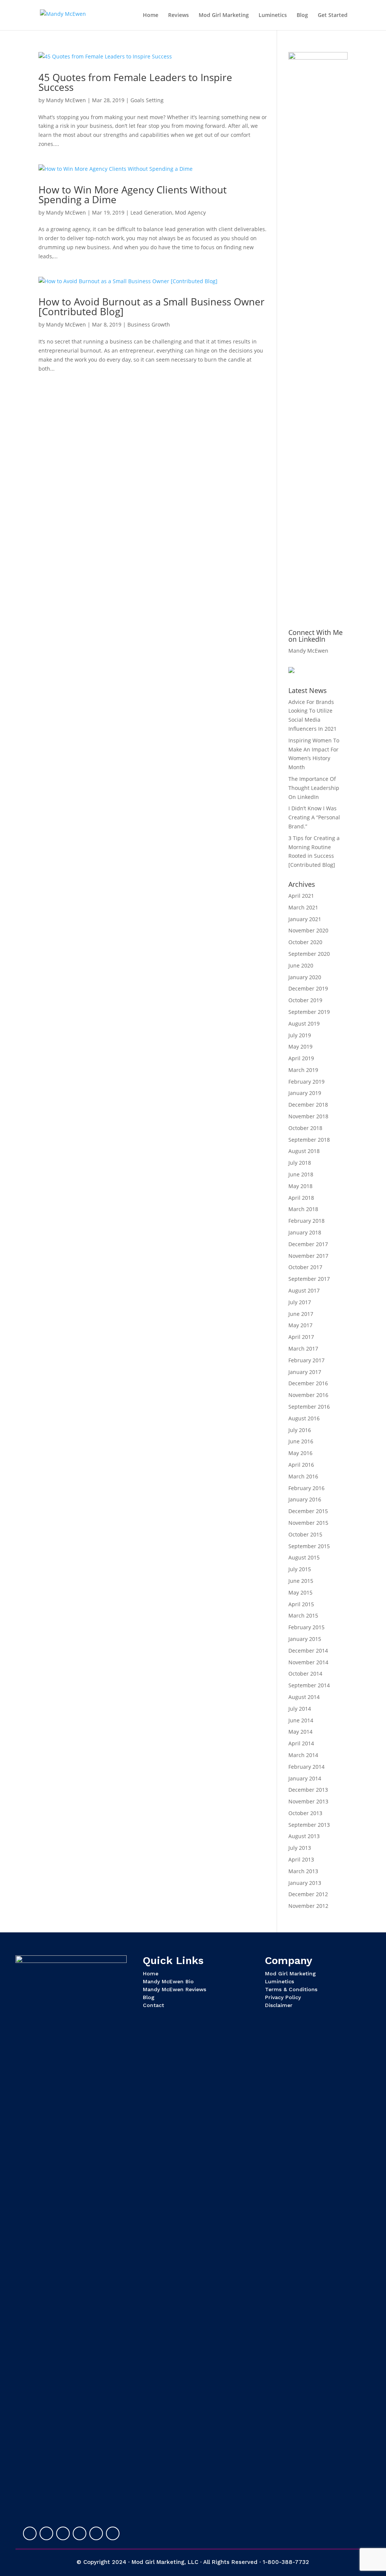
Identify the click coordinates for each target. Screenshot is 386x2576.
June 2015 (301, 1581)
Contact (153, 2005)
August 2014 (304, 1697)
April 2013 (301, 1859)
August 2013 (304, 1836)
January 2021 (305, 919)
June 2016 (301, 1441)
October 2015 (305, 1534)
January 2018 (305, 1232)
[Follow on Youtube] (80, 2533)
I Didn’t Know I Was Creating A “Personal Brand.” (314, 817)
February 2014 (306, 1767)
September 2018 (309, 1140)
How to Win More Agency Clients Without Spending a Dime (132, 195)
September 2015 (309, 1546)
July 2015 (300, 1569)
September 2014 (309, 1685)
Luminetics (273, 15)
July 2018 (300, 1163)
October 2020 (305, 942)
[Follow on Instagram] (96, 2533)
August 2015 (304, 1557)
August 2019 (304, 1023)
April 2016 (301, 1465)
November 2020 (308, 930)
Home (151, 15)
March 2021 (303, 907)
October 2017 (305, 1267)
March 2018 (303, 1209)
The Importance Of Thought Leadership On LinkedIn (314, 788)
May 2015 (300, 1592)
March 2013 (303, 1871)
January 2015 (305, 1639)
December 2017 (308, 1244)
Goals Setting (147, 100)
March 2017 (303, 1349)
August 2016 (304, 1418)
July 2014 (300, 1709)
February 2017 (306, 1360)
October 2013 (305, 1813)
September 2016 (309, 1407)
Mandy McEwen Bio (168, 1981)
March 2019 (303, 1070)
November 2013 (308, 1801)
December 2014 (308, 1651)
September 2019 (309, 1012)
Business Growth (149, 324)
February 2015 (306, 1627)
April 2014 (301, 1743)
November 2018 (308, 1116)
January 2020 (305, 977)
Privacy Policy (283, 1997)
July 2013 (300, 1848)
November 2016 (308, 1395)
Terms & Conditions (291, 1989)
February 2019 (306, 1082)
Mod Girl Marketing (224, 15)
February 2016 (306, 1488)
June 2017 (301, 1314)
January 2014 (305, 1778)
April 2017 (301, 1337)
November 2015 (308, 1523)
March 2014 (303, 1755)
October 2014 (305, 1674)
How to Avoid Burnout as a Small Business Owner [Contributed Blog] (152, 307)
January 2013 (305, 1883)
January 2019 (305, 1093)
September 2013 (309, 1825)
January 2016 (305, 1499)
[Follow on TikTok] (113, 2533)
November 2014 (308, 1662)
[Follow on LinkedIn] (30, 2533)
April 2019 (301, 1058)
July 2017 (300, 1302)
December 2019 (308, 988)
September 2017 (309, 1279)
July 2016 (300, 1430)
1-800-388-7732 (286, 2562)
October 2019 (305, 1000)
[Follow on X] (46, 2533)
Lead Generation (151, 212)
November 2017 (308, 1256)
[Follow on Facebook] (63, 2533)
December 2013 (308, 1790)
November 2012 (308, 1906)
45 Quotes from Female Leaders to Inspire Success (135, 82)
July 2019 (300, 1035)
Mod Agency (190, 212)
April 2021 (301, 896)
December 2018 (308, 1105)
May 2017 (300, 1325)
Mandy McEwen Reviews (175, 1989)
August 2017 (304, 1290)
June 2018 (301, 1174)
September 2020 (309, 954)
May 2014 (300, 1732)
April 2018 (301, 1198)
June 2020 (301, 965)
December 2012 (308, 1894)
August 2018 (304, 1151)
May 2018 (300, 1186)
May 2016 (300, 1453)
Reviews (178, 15)
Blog (302, 15)
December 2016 (308, 1383)
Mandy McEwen (66, 100)
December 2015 (308, 1511)
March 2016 (303, 1476)
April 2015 (301, 1604)
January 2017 (305, 1372)
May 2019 (300, 1046)
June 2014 (301, 1720)
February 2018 (306, 1221)
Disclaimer (279, 2005)
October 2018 (305, 1128)
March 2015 (303, 1615)
